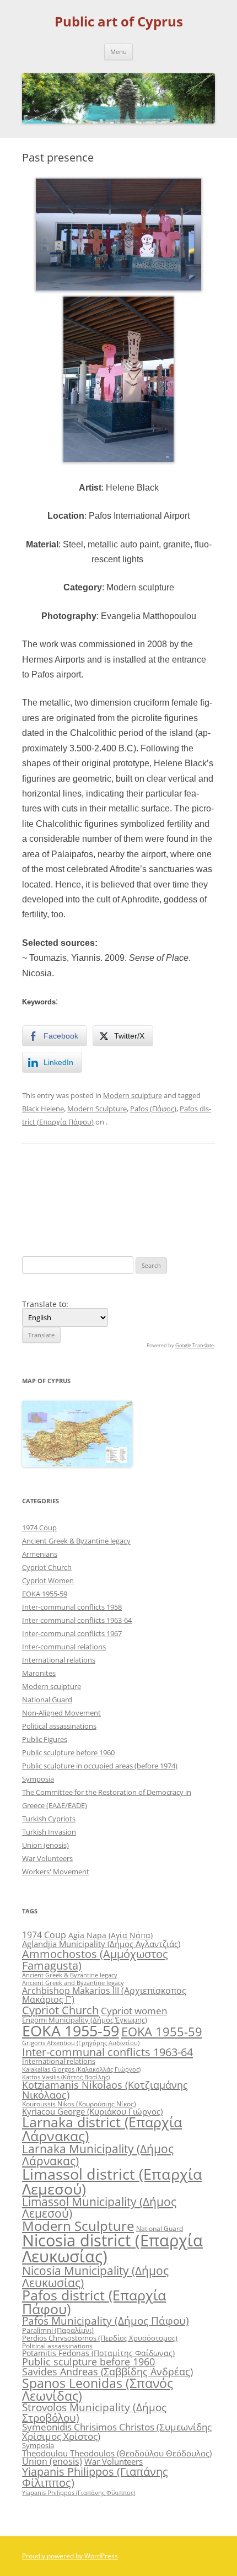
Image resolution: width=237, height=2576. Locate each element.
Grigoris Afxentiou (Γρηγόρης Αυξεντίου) (81, 2043)
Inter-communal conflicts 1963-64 (77, 1620)
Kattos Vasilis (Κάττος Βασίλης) (66, 2077)
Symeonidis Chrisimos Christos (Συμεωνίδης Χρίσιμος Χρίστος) (117, 2432)
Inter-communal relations (64, 1647)
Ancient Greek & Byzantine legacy (76, 1541)
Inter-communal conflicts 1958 (72, 1607)
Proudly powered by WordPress (70, 2556)
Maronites (39, 1673)
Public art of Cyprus (119, 22)
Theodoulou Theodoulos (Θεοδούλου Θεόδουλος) (117, 2453)
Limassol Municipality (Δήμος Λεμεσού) (99, 2207)
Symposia (38, 1779)
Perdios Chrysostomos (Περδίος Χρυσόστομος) (100, 2338)
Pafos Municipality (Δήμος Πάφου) (106, 2321)
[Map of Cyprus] (77, 1464)
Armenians (40, 1554)
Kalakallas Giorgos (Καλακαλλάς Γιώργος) (81, 2069)
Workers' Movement (56, 1872)
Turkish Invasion (49, 1832)
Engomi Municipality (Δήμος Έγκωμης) (85, 2020)
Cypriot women (134, 2011)
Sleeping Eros (185, 1191)
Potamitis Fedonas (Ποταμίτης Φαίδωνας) (98, 2353)
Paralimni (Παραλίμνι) (58, 2330)
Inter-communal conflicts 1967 (72, 1633)
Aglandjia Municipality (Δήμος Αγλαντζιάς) (101, 1944)
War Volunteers (47, 1858)
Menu (118, 52)
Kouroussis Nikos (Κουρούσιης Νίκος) (79, 2104)
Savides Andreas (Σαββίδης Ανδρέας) (107, 2371)
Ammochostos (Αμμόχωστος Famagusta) (95, 1959)
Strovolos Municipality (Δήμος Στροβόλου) (94, 2412)
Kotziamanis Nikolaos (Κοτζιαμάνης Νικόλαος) (105, 2090)
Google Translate (195, 1345)
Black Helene (43, 1109)
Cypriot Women (48, 1580)
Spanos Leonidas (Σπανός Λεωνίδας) (98, 2389)
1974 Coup (39, 1528)
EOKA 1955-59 (45, 1594)
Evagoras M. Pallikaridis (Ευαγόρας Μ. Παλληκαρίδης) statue (68, 1206)
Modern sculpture (133, 1095)
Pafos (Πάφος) (153, 1109)
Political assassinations (59, 1726)
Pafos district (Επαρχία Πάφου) (94, 2302)
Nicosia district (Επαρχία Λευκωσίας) (112, 2248)
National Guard (47, 1700)
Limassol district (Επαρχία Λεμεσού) (112, 2181)
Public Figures (45, 1739)
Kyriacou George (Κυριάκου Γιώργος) (92, 2111)
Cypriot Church (47, 1567)
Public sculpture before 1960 (68, 1752)
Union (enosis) (45, 1845)
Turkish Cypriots (49, 1819)
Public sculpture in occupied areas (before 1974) (100, 1766)
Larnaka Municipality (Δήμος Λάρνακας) (98, 2154)
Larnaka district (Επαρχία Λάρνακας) (102, 2129)
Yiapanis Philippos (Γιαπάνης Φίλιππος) (95, 2477)
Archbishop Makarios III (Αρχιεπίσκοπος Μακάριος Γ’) (104, 1995)
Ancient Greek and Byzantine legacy (73, 1983)
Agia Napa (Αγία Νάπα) (111, 1935)
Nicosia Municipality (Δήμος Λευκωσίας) (95, 2276)
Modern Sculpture (97, 1109)
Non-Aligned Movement (61, 1713)
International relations (59, 1660)
